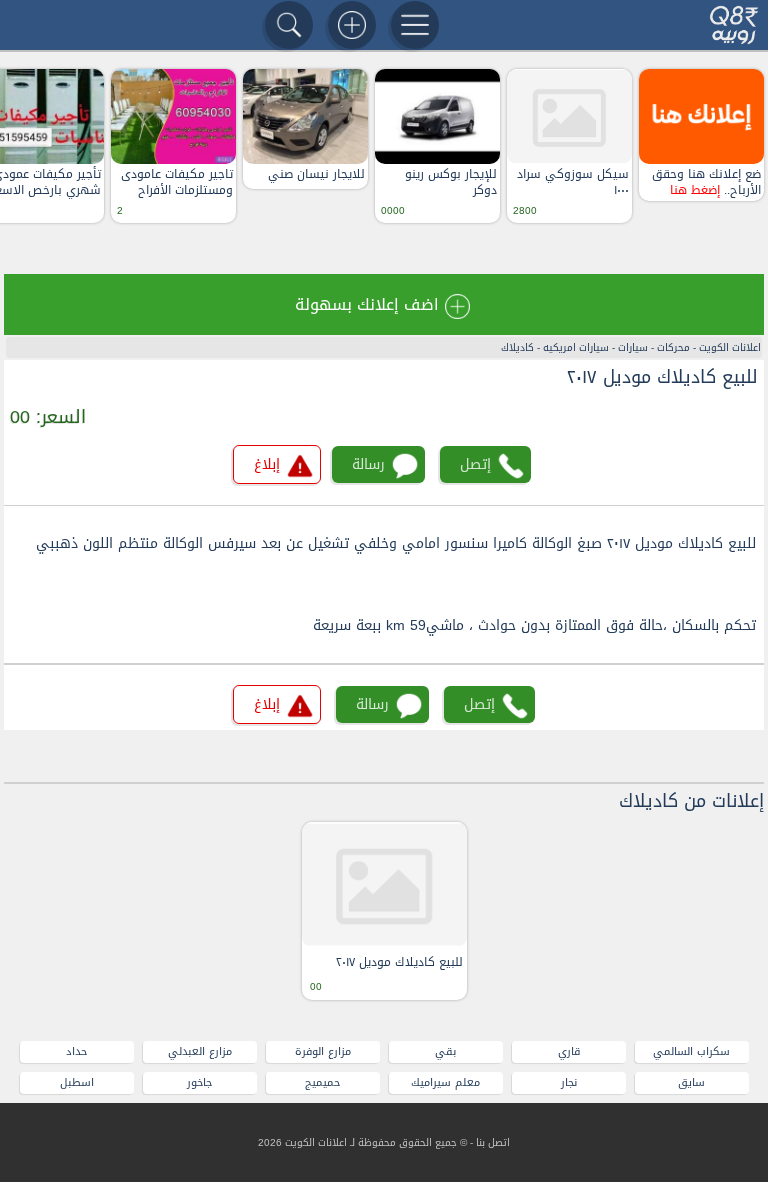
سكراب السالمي (691, 1051)
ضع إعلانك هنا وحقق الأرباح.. (706, 182)
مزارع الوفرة (323, 1051)
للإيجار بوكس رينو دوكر (451, 182)
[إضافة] (352, 25)
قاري (569, 1051)
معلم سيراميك (445, 1082)
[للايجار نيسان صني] (305, 116)
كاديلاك (517, 347)
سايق (691, 1082)
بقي (445, 1051)
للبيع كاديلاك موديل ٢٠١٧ (662, 377)
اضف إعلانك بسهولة (367, 304)
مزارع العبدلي (200, 1051)
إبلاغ (267, 464)
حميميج (322, 1082)
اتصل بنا (493, 1142)
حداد (76, 1051)
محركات (673, 347)
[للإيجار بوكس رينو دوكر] (437, 116)
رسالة (368, 464)
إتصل (475, 464)
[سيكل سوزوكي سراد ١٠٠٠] (569, 116)
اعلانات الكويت (730, 347)
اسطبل (77, 1082)
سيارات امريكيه (576, 347)
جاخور (199, 1082)
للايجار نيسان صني (316, 175)
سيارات (633, 347)
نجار (569, 1082)
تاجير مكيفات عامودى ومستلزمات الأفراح (177, 182)
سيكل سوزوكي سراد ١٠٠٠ (573, 182)
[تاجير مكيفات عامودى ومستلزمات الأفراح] (173, 116)
